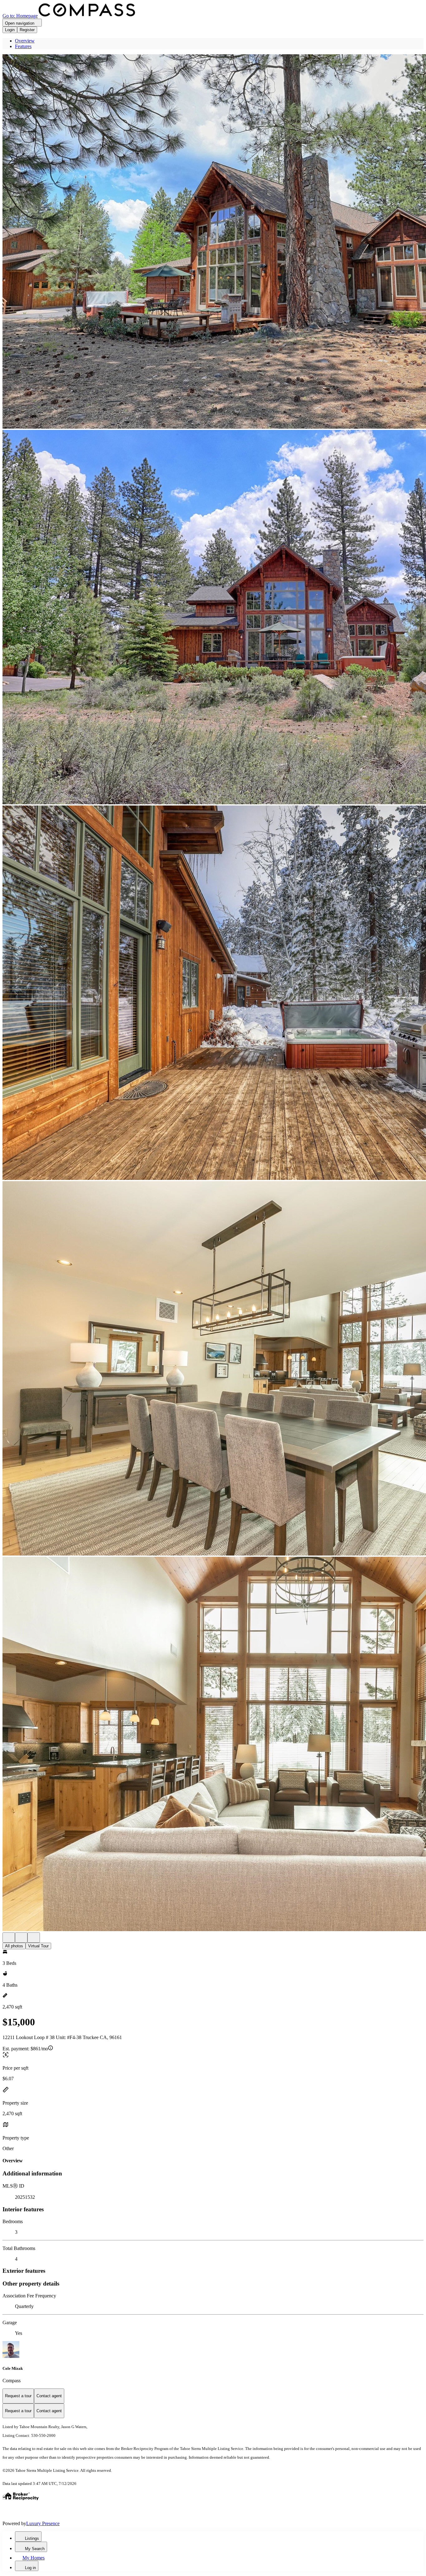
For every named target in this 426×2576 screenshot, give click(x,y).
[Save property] (21, 1938)
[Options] (9, 1938)
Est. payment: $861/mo (25, 2049)
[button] (213, 242)
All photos (14, 1946)
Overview (25, 41)
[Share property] (34, 1938)
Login (10, 30)
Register (27, 30)
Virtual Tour (38, 1946)
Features (23, 46)
